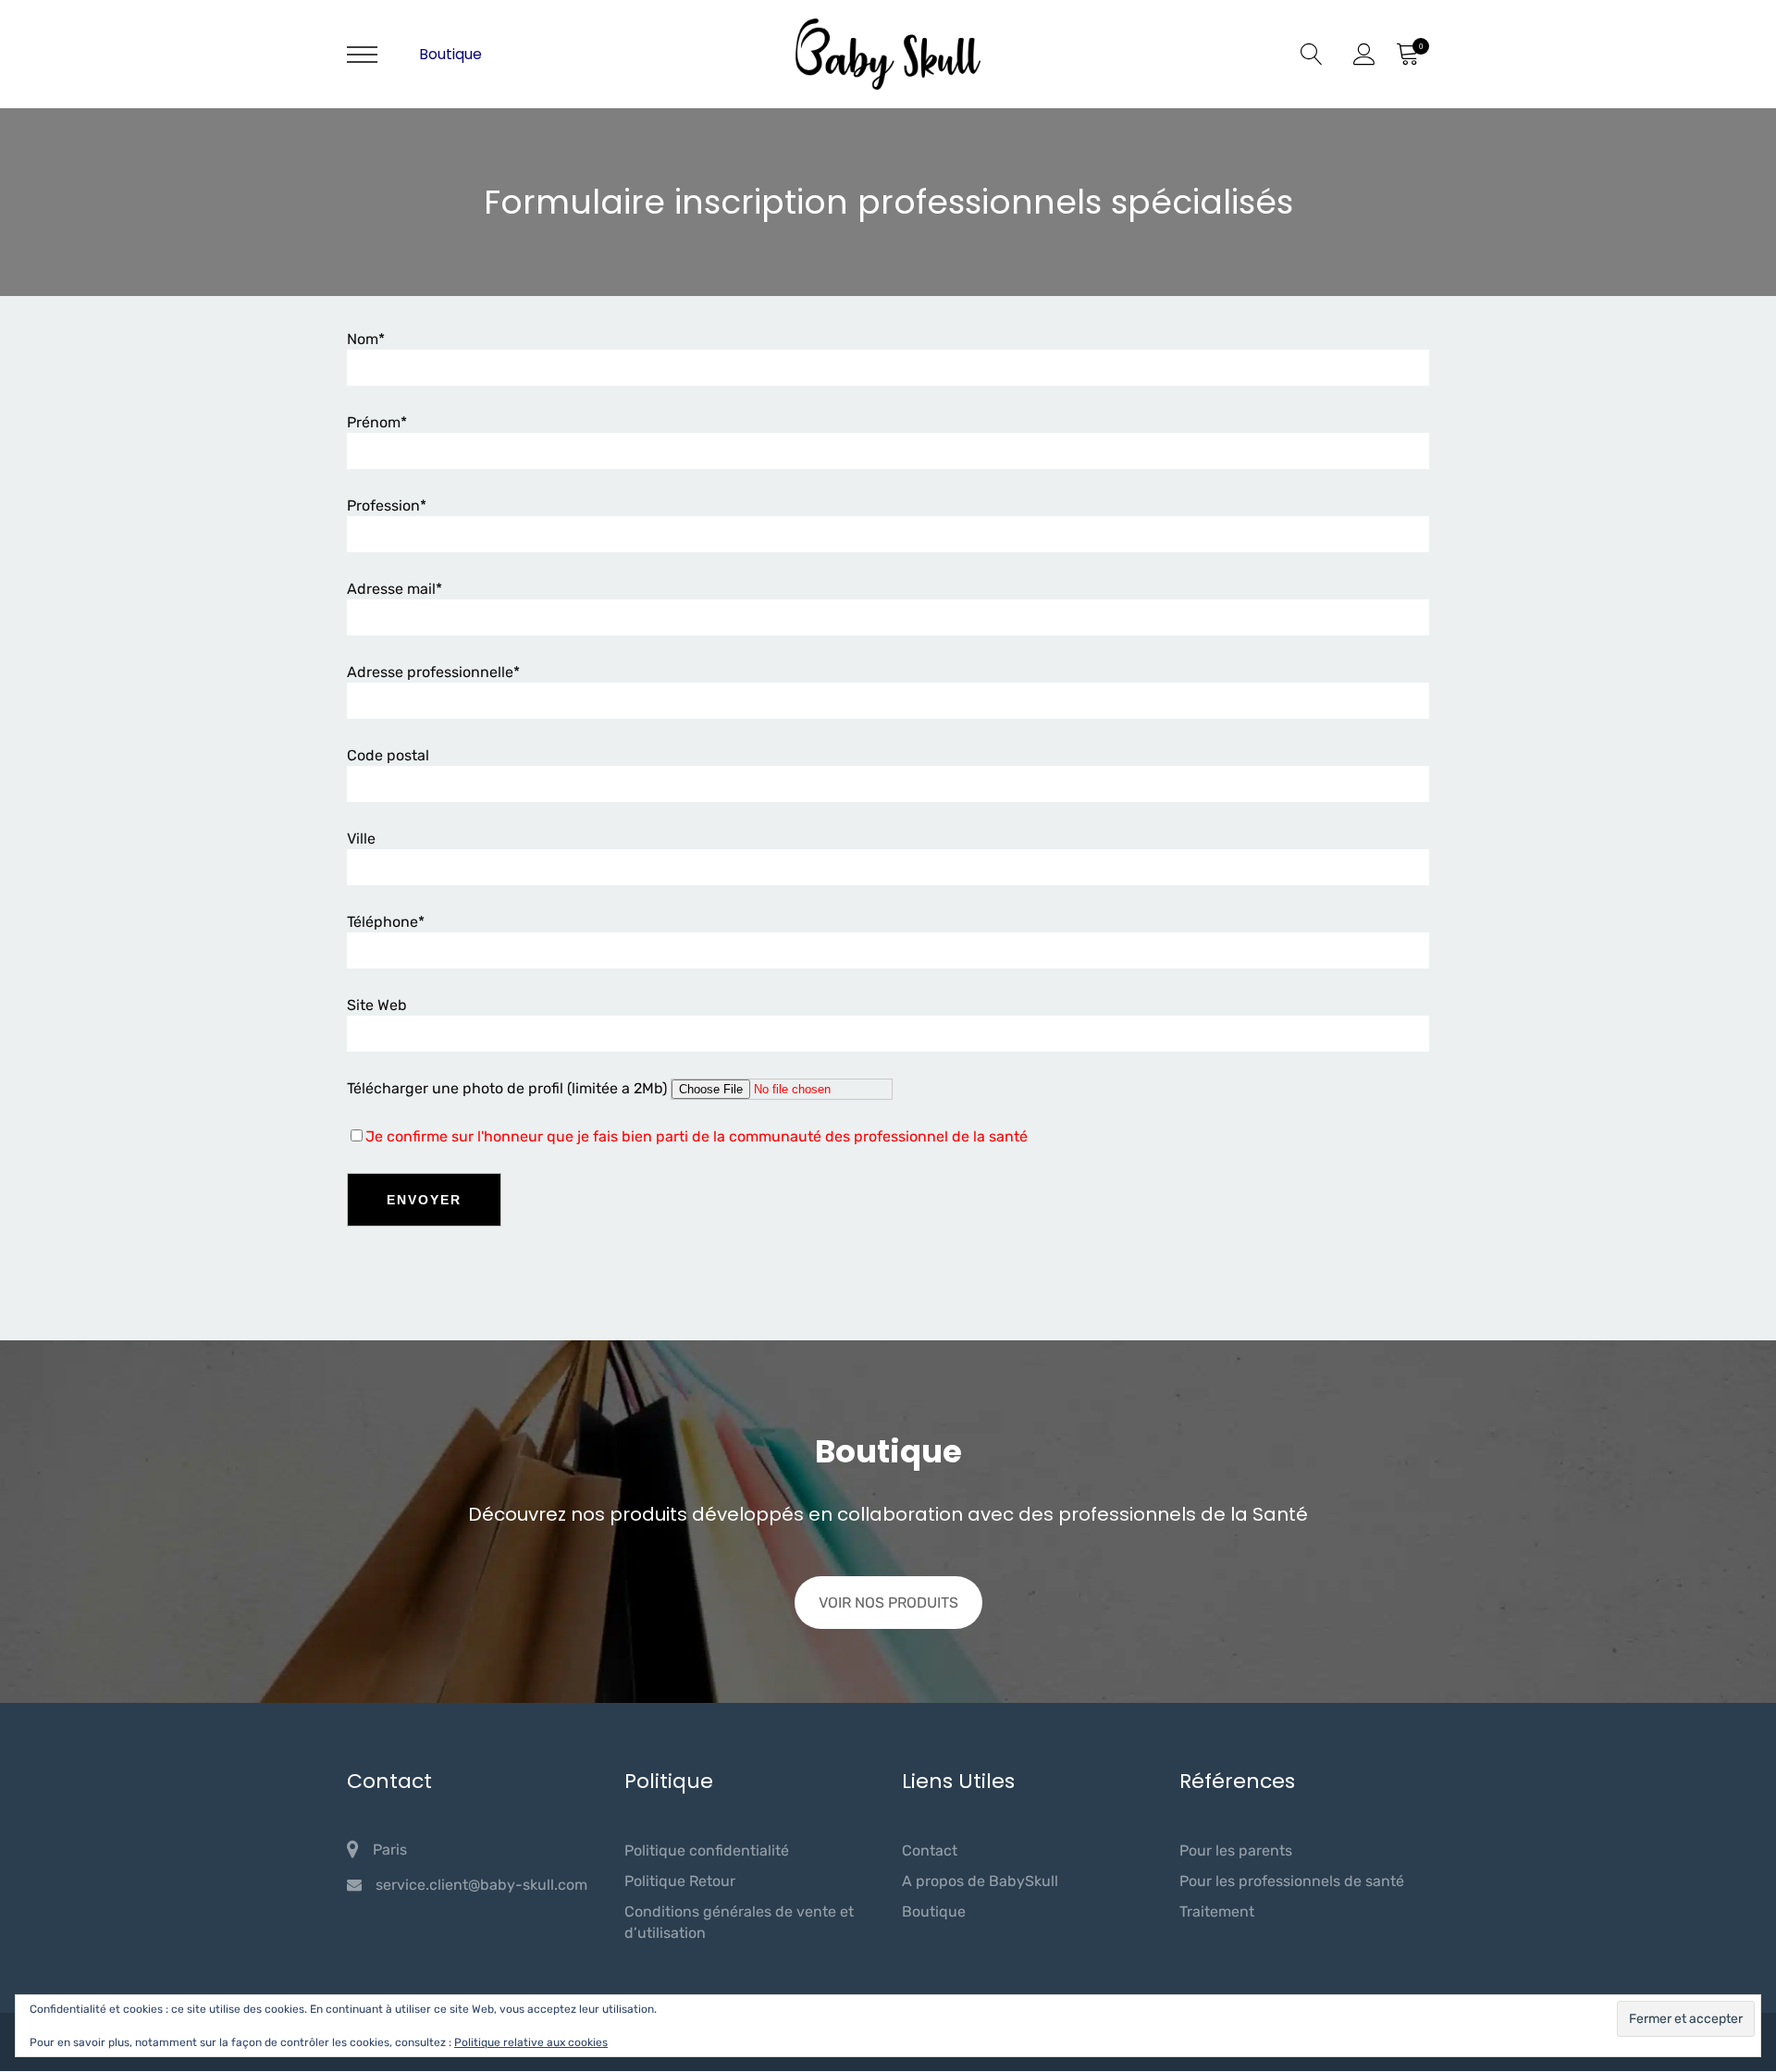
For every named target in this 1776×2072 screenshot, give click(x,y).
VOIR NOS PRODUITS (888, 1603)
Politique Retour (680, 1881)
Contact (930, 1850)
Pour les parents (1236, 1850)
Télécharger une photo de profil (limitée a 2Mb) (507, 1088)
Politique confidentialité (707, 1850)
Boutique (450, 54)
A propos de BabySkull (980, 1881)
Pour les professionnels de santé (1292, 1881)
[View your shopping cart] (1407, 55)
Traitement (1217, 1912)
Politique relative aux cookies (531, 2042)
